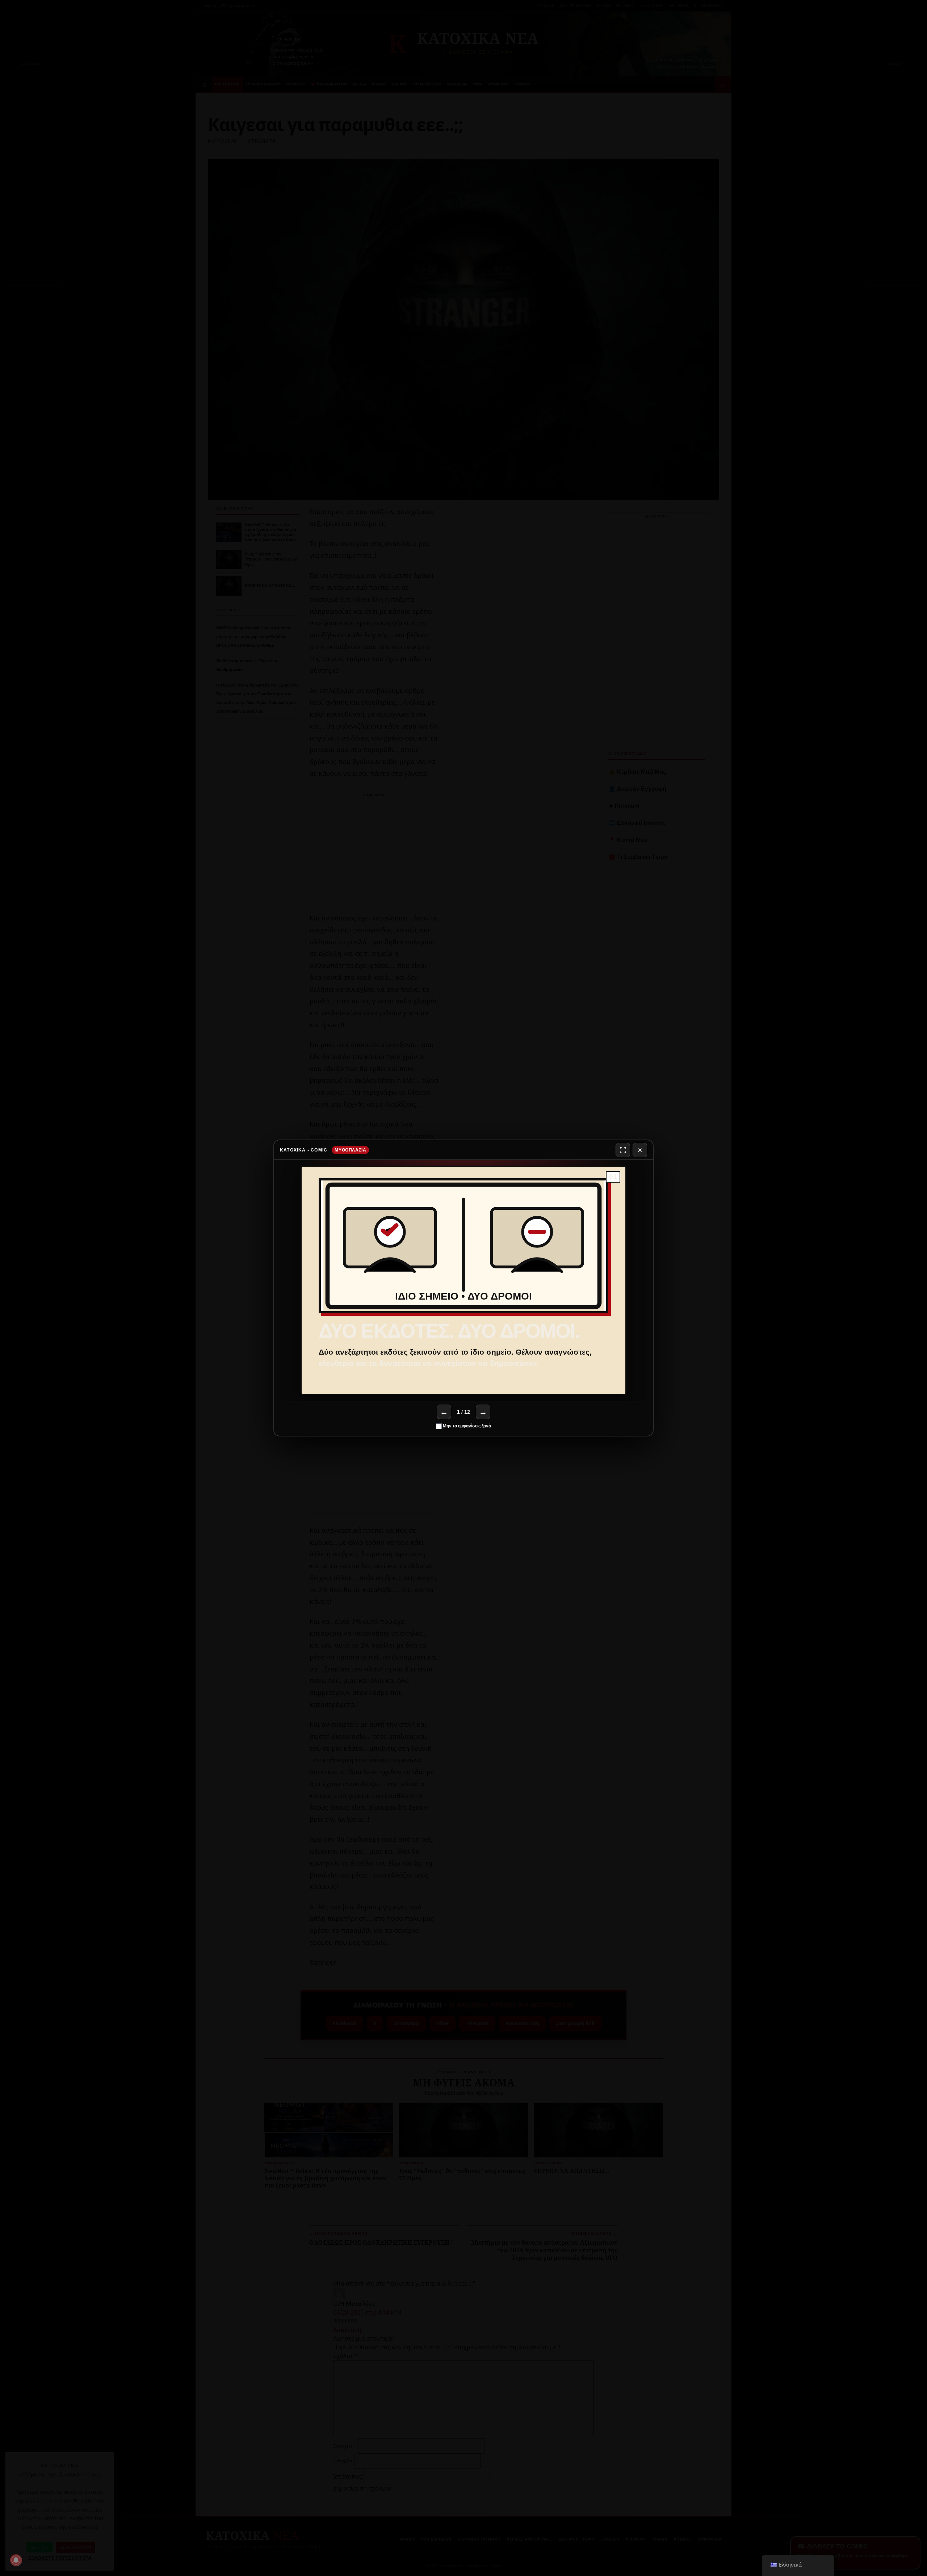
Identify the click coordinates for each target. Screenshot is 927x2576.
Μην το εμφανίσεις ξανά (466, 1426)
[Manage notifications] (16, 2560)
